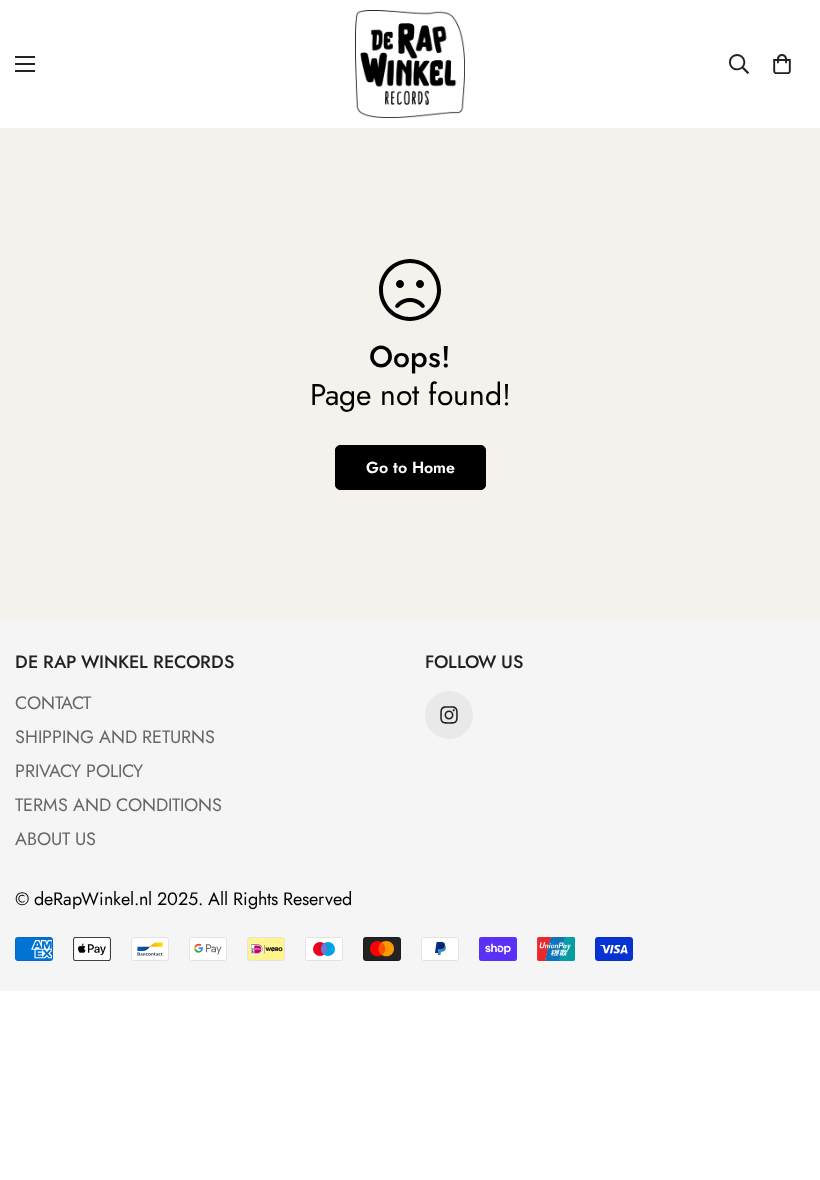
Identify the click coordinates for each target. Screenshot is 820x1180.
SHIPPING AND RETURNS (115, 737)
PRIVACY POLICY (79, 771)
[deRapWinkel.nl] (410, 64)
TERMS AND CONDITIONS (118, 805)
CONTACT (53, 703)
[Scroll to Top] (781, 1071)
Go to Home (410, 467)
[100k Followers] (449, 715)
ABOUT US (55, 839)
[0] (782, 64)
